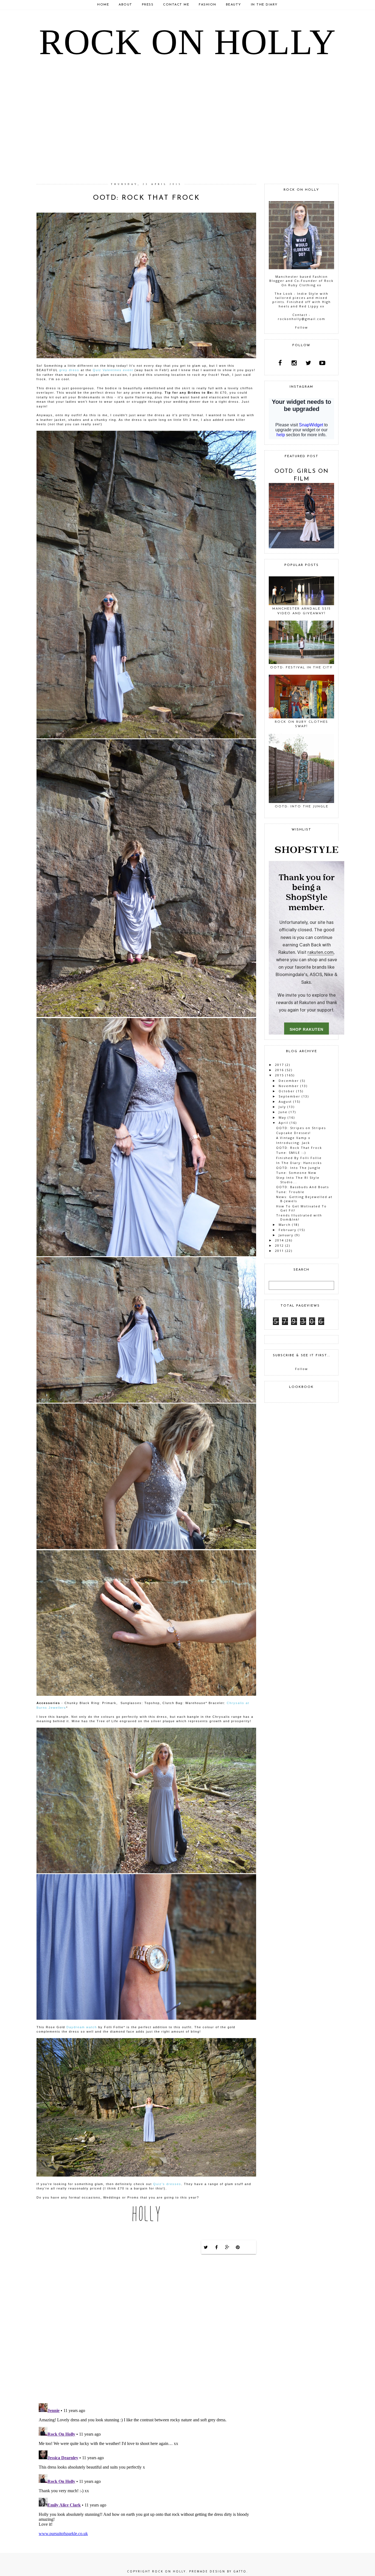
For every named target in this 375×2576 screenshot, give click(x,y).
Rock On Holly (187, 42)
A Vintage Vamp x (293, 1138)
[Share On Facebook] (217, 2247)
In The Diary (264, 5)
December (289, 1081)
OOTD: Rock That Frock (299, 1148)
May (282, 1117)
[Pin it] (238, 2247)
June (283, 1112)
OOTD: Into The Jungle (302, 807)
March (285, 1225)
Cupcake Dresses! (293, 1133)
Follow (302, 327)
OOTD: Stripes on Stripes (301, 1128)
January (286, 1235)
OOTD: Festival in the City (301, 668)
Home (103, 5)
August (285, 1101)
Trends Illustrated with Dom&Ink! (299, 1217)
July (282, 1107)
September (289, 1096)
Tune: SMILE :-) (291, 1153)
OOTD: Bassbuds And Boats (303, 1187)
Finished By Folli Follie (299, 1158)
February (288, 1230)
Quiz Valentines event (113, 370)
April (283, 1123)
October (287, 1091)
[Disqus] (146, 2328)
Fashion (208, 5)
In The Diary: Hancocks (299, 1163)
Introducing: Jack (293, 1143)
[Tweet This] (206, 2247)
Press (148, 5)
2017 (279, 1065)
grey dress (69, 370)
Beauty (234, 5)
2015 (279, 1075)
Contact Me (176, 5)
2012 (279, 1245)
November (289, 1086)
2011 (279, 1251)
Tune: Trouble (290, 1192)
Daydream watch (82, 2027)
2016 (279, 1070)
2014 (279, 1240)
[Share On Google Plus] (227, 2247)
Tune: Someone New (296, 1173)
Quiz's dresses (167, 2184)
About (125, 5)
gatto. (241, 2571)
